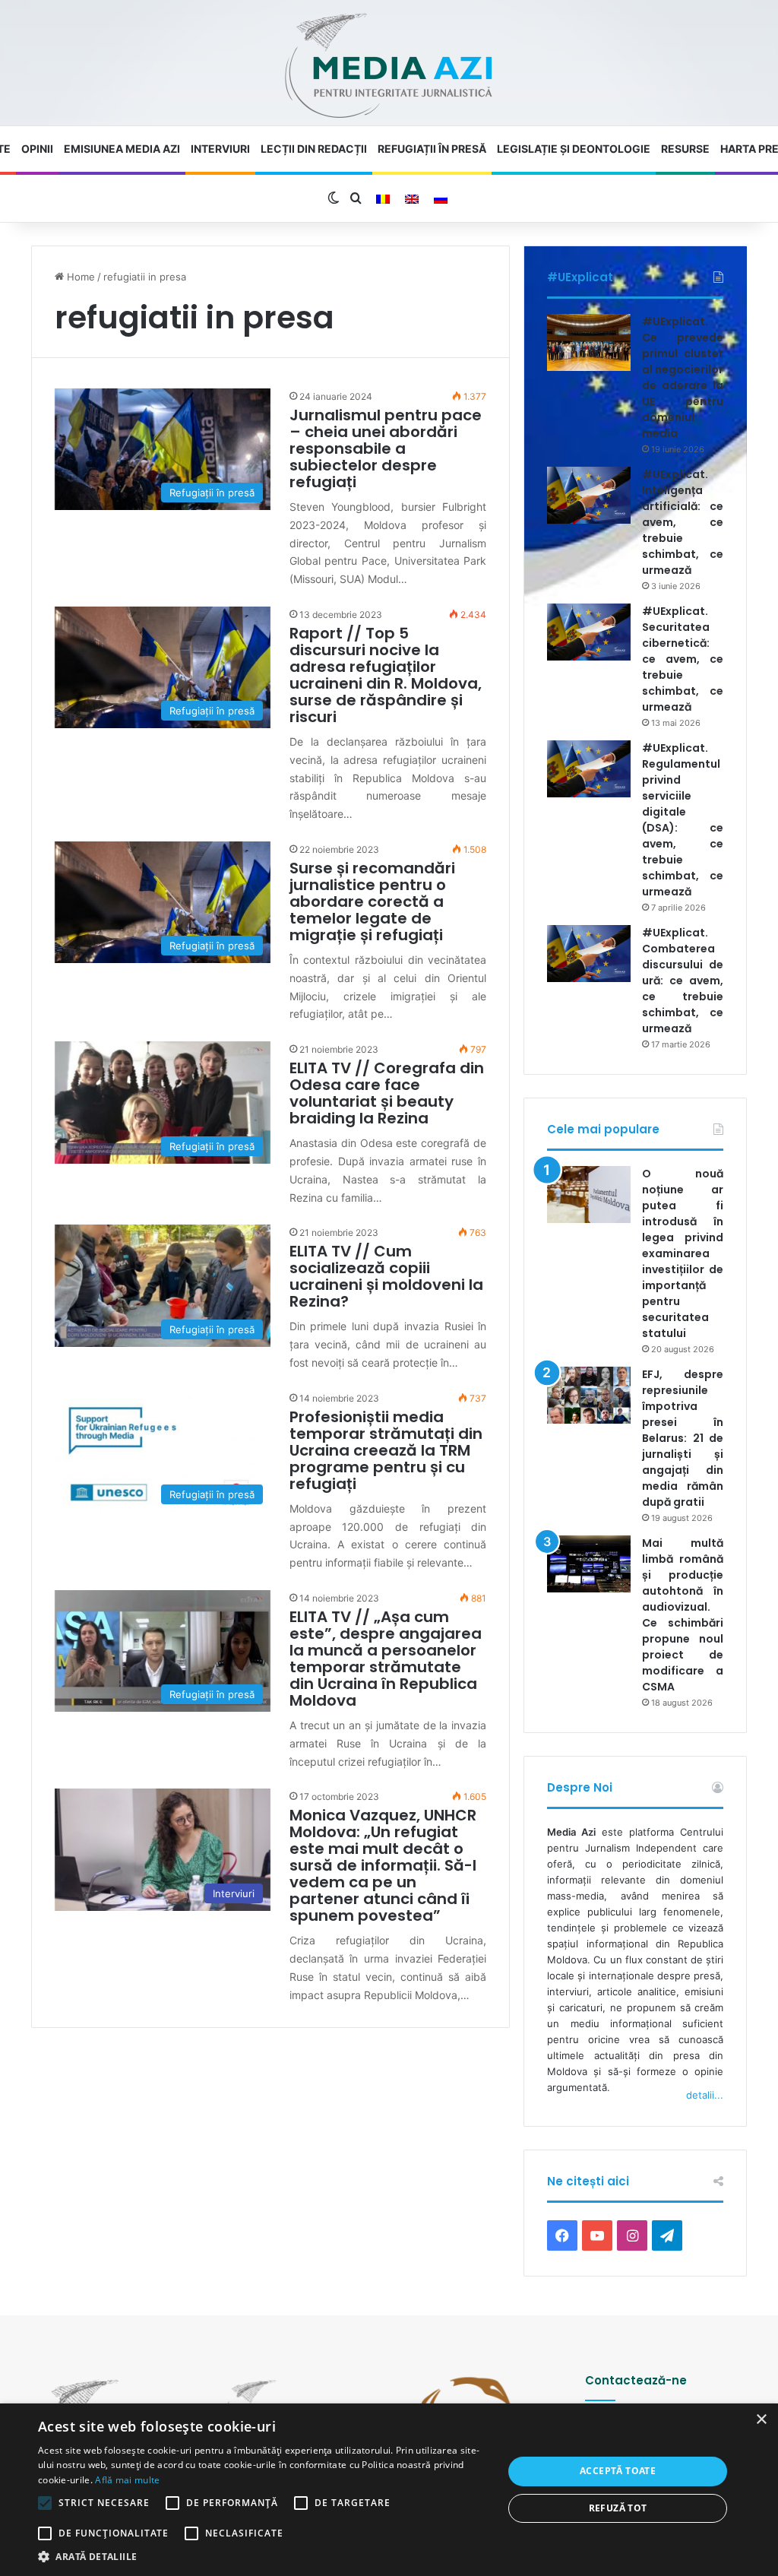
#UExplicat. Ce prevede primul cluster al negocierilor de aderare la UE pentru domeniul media (683, 377)
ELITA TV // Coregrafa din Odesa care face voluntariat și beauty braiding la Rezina (387, 1093)
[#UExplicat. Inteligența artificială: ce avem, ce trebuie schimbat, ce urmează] (589, 495)
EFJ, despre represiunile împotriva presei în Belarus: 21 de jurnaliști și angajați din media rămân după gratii (683, 1438)
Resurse (685, 149)
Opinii (37, 149)
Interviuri (220, 149)
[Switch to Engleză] (412, 199)
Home (79, 277)
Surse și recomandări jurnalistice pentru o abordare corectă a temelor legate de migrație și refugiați (372, 901)
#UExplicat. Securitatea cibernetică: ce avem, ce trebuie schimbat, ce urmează (683, 659)
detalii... (705, 2095)
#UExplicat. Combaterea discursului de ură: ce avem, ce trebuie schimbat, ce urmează (683, 981)
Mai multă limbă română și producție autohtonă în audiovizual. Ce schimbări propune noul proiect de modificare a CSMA (683, 1615)
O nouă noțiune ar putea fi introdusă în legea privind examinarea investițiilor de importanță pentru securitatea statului (683, 1253)
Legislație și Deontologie (574, 149)
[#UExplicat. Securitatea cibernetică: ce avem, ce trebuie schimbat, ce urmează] (589, 632)
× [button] (761, 2420)
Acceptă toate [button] (618, 2471)
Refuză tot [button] (618, 2508)
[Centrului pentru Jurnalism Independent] (389, 67)
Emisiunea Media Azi (122, 149)
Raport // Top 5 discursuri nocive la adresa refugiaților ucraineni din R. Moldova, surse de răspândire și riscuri (386, 675)
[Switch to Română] (383, 199)
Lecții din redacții (314, 149)
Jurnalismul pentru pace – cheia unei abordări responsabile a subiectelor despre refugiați (386, 448)
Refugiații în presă (432, 149)
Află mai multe (127, 2480)
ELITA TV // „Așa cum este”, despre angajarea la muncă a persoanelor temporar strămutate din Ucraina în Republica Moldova (386, 1659)
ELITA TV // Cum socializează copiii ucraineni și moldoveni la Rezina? (386, 1276)
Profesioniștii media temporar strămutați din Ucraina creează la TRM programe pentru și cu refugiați (386, 1450)
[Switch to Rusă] (441, 199)
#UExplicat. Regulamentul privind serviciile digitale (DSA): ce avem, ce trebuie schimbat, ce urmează (683, 820)
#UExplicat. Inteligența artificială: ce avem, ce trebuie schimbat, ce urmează (683, 522)
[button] (264, 2557)
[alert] (389, 2490)
